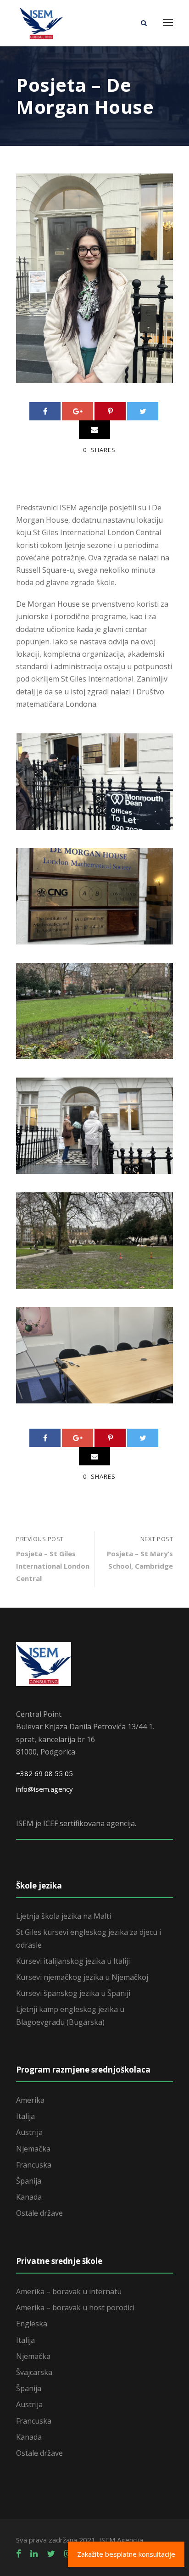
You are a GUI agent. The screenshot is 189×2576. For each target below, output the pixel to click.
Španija (29, 2181)
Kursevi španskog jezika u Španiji (73, 1993)
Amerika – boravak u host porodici (75, 2308)
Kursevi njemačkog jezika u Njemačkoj (82, 1977)
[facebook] (19, 2554)
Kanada (29, 2197)
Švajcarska (34, 2372)
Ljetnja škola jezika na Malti (64, 1916)
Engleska (32, 2324)
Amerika (30, 2100)
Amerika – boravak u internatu (69, 2291)
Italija (25, 2116)
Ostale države (39, 2213)
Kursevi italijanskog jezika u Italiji (73, 1961)
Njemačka (33, 2149)
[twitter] (51, 2554)
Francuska (34, 2165)
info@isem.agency (44, 1789)
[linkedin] (34, 2554)
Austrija (29, 2132)
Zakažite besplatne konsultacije (126, 2554)
